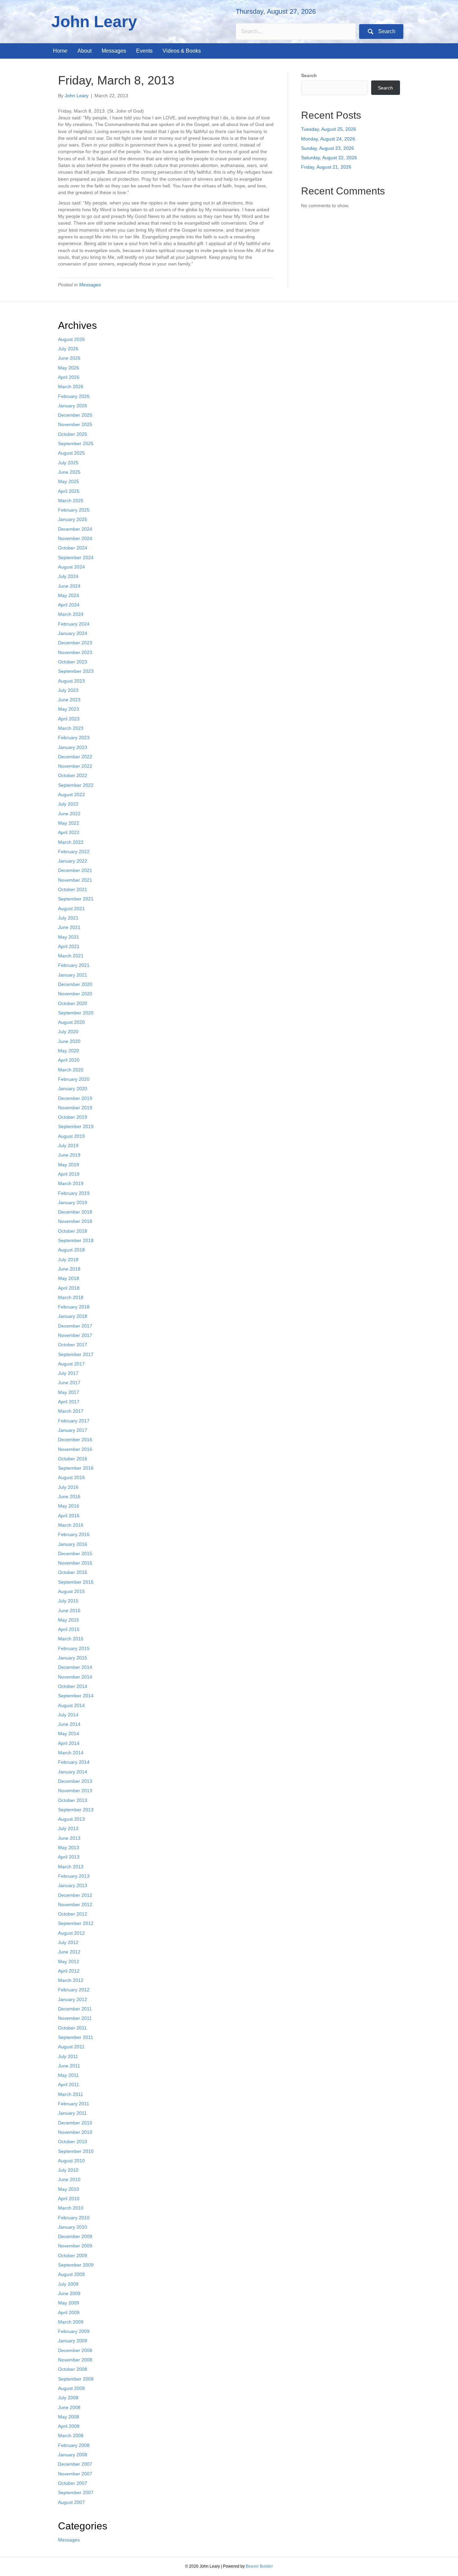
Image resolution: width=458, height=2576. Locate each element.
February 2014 (74, 1762)
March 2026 (71, 387)
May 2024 (69, 595)
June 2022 (69, 814)
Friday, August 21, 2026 (326, 167)
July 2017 (68, 1373)
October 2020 (73, 1003)
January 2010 (73, 2227)
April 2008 (69, 2426)
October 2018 (73, 1231)
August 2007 (71, 2502)
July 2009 (68, 2284)
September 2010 (76, 2151)
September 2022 (76, 785)
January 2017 (73, 1430)
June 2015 (69, 1611)
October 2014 (73, 1686)
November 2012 (75, 1905)
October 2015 (73, 1572)
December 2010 (75, 2123)
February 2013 (74, 1876)
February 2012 (74, 1990)
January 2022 (73, 861)
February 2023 (74, 738)
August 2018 (71, 1250)
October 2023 (73, 662)
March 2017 (71, 1411)
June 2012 (69, 1952)
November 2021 (75, 880)
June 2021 (69, 927)
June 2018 (69, 1269)
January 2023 (73, 747)
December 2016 (75, 1440)
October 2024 (73, 548)
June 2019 (69, 1155)
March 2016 (71, 1525)
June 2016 (69, 1497)
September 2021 (76, 899)
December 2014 (75, 1667)
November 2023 (75, 652)
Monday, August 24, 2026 (328, 139)
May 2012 (69, 1962)
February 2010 (74, 2218)
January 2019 (73, 1203)
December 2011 (75, 2009)
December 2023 (75, 643)
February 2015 (74, 1648)
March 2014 (71, 1753)
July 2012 (68, 1942)
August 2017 (71, 1364)
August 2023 (71, 681)
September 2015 (76, 1582)
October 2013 (73, 1800)
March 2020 (71, 1070)
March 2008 (71, 2436)
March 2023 (71, 728)
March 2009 (71, 2322)
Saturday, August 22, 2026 (329, 158)
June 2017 (69, 1383)
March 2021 (71, 956)
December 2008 (75, 2350)
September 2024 (76, 558)
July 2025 (68, 463)
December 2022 (75, 757)
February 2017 (74, 1421)
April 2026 (69, 377)
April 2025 (69, 491)
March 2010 (71, 2208)
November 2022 (75, 766)
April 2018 (69, 1288)
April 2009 (69, 2312)
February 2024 (74, 624)
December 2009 (75, 2236)
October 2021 (73, 889)
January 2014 (73, 1772)
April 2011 (69, 2085)
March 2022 (71, 842)
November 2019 (75, 1108)
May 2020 (69, 1051)
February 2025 (74, 510)
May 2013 (69, 1848)
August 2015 (71, 1591)
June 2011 (69, 2066)
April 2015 (69, 1629)
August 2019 (71, 1136)
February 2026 (74, 396)
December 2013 (75, 1781)
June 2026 (69, 358)
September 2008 (76, 2379)
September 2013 (76, 1810)
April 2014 (69, 1743)
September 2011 (76, 2037)
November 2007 (75, 2474)
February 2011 (74, 2104)
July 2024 (68, 576)
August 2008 (71, 2388)
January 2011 (72, 2113)
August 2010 (71, 2161)
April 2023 (69, 719)
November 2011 (75, 2018)
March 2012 (71, 1980)
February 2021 (74, 965)
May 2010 (69, 2189)
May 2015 (69, 1620)
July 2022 (68, 804)
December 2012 (75, 1895)
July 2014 (68, 1715)
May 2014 (69, 1734)
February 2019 (74, 1193)
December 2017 (75, 1326)
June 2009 (69, 2293)
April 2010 (69, 2199)
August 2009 (71, 2274)
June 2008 (69, 2407)
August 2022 (71, 795)
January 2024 (73, 633)
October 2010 (73, 2142)
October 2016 (73, 1459)
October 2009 (73, 2256)
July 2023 (68, 690)
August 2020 (71, 1022)
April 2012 (69, 1971)
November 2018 (75, 1221)
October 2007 (73, 2483)
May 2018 (69, 1278)
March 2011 (71, 2094)
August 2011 (71, 2047)
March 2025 (71, 501)
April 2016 (69, 1516)
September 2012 (76, 1923)
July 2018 (68, 1260)
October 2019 (73, 1117)
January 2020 (73, 1089)
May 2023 (69, 709)
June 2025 (69, 472)
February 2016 (74, 1534)
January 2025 (73, 519)
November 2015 (75, 1563)
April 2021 (69, 946)
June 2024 (69, 586)
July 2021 (68, 918)
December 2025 (75, 415)
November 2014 (75, 1677)
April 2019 (69, 1174)
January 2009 (73, 2341)
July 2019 (68, 1146)
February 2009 (74, 2331)
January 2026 (73, 406)
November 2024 (75, 538)
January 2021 (73, 975)
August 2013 (71, 1819)
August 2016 (71, 1477)
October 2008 (73, 2369)
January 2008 (73, 2455)
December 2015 (75, 1554)
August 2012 (71, 1933)
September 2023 (76, 671)
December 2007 (75, 2464)
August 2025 (71, 453)
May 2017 (69, 1392)
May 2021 (69, 937)
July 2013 (68, 1828)
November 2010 (75, 2132)
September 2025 (76, 444)
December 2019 (75, 1098)
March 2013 (71, 1867)
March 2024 (71, 614)
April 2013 (69, 1857)
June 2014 (69, 1724)
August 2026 (71, 339)
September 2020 (76, 1013)
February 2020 (74, 1079)
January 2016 (73, 1544)
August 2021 (71, 909)
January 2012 (73, 1999)
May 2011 (68, 2075)
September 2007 (76, 2493)
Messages (90, 285)
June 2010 (69, 2179)
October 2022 (73, 775)
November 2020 (75, 994)
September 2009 (76, 2265)
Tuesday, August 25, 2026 (329, 129)
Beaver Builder (259, 2566)
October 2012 (73, 1914)
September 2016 (76, 1468)
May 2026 (69, 368)
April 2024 (69, 605)
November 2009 (75, 2246)
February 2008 (74, 2445)
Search (309, 75)
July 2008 (68, 2398)
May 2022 (69, 823)
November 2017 (75, 1335)
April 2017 (69, 1402)
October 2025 (73, 434)
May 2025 (69, 481)
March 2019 (71, 1183)
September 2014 (76, 1696)
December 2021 (75, 870)
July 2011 (68, 2056)
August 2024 (71, 567)
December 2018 (75, 1212)
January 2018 (73, 1316)
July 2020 (68, 1032)
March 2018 (71, 1297)
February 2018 (74, 1307)
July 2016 (68, 1487)
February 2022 (74, 852)
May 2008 (69, 2417)
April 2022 (69, 832)
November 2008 (75, 2360)
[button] (381, 32)
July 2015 (68, 1601)
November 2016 (75, 1449)
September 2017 (76, 1354)
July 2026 (68, 349)
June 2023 (69, 700)
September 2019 (76, 1126)
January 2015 (73, 1658)
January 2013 (73, 1885)
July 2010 (68, 2170)
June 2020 (69, 1041)
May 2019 (69, 1165)
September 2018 (76, 1240)
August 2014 (71, 1705)
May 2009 (69, 2303)
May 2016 (69, 1506)
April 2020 (69, 1060)
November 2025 (75, 424)
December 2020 (75, 984)
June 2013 (69, 1838)
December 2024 (75, 529)
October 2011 (72, 2028)
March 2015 (71, 1639)
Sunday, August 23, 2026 (328, 148)
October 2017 (73, 1345)
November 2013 (75, 1791)
